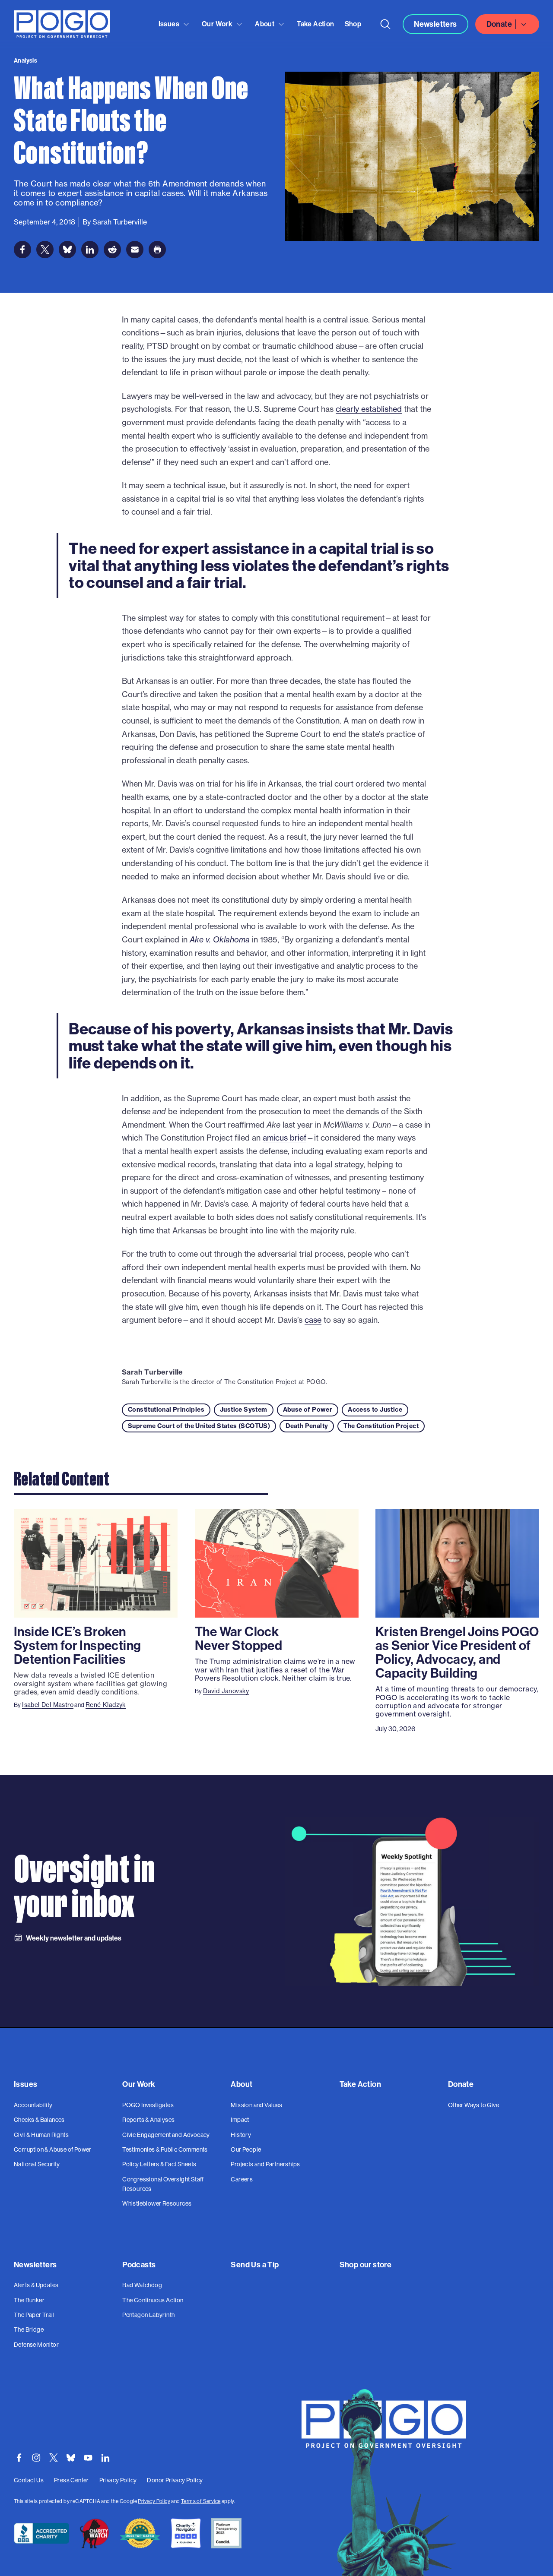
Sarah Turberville (153, 1372)
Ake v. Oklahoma (220, 940)
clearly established (369, 409)
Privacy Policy (154, 2501)
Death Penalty (307, 1426)
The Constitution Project (381, 1426)
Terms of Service (201, 2501)
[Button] (385, 24)
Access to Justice (375, 1410)
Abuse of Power (308, 1410)
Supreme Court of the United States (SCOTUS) (199, 1426)
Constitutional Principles (166, 1410)
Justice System (244, 1410)
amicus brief (284, 1138)
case (313, 1320)
